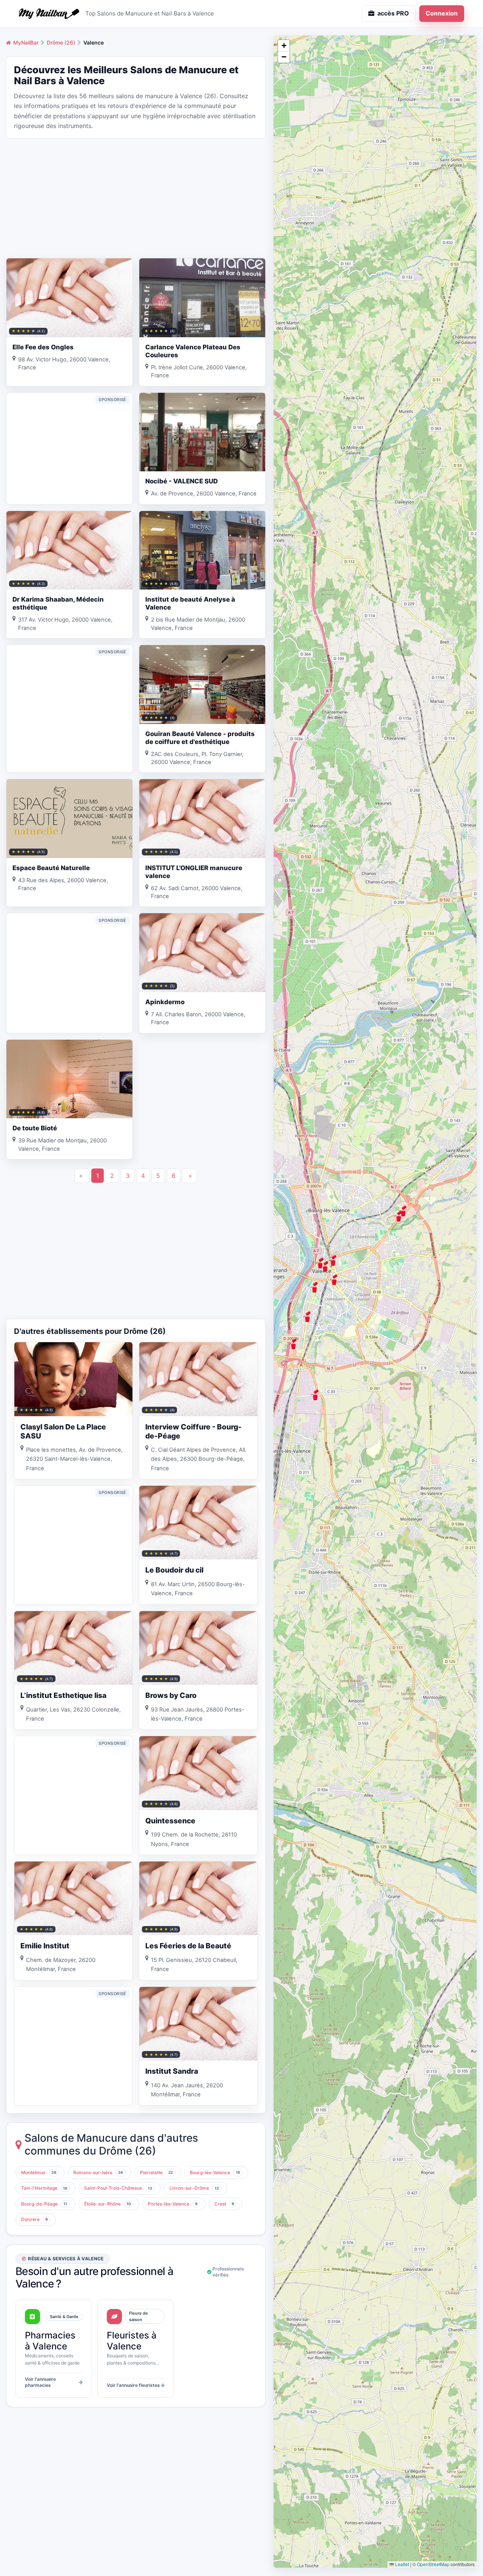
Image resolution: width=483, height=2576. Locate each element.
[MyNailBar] (49, 14)
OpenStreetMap (433, 2564)
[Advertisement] (136, 198)
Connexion (442, 13)
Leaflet (401, 2564)
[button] (314, 1287)
